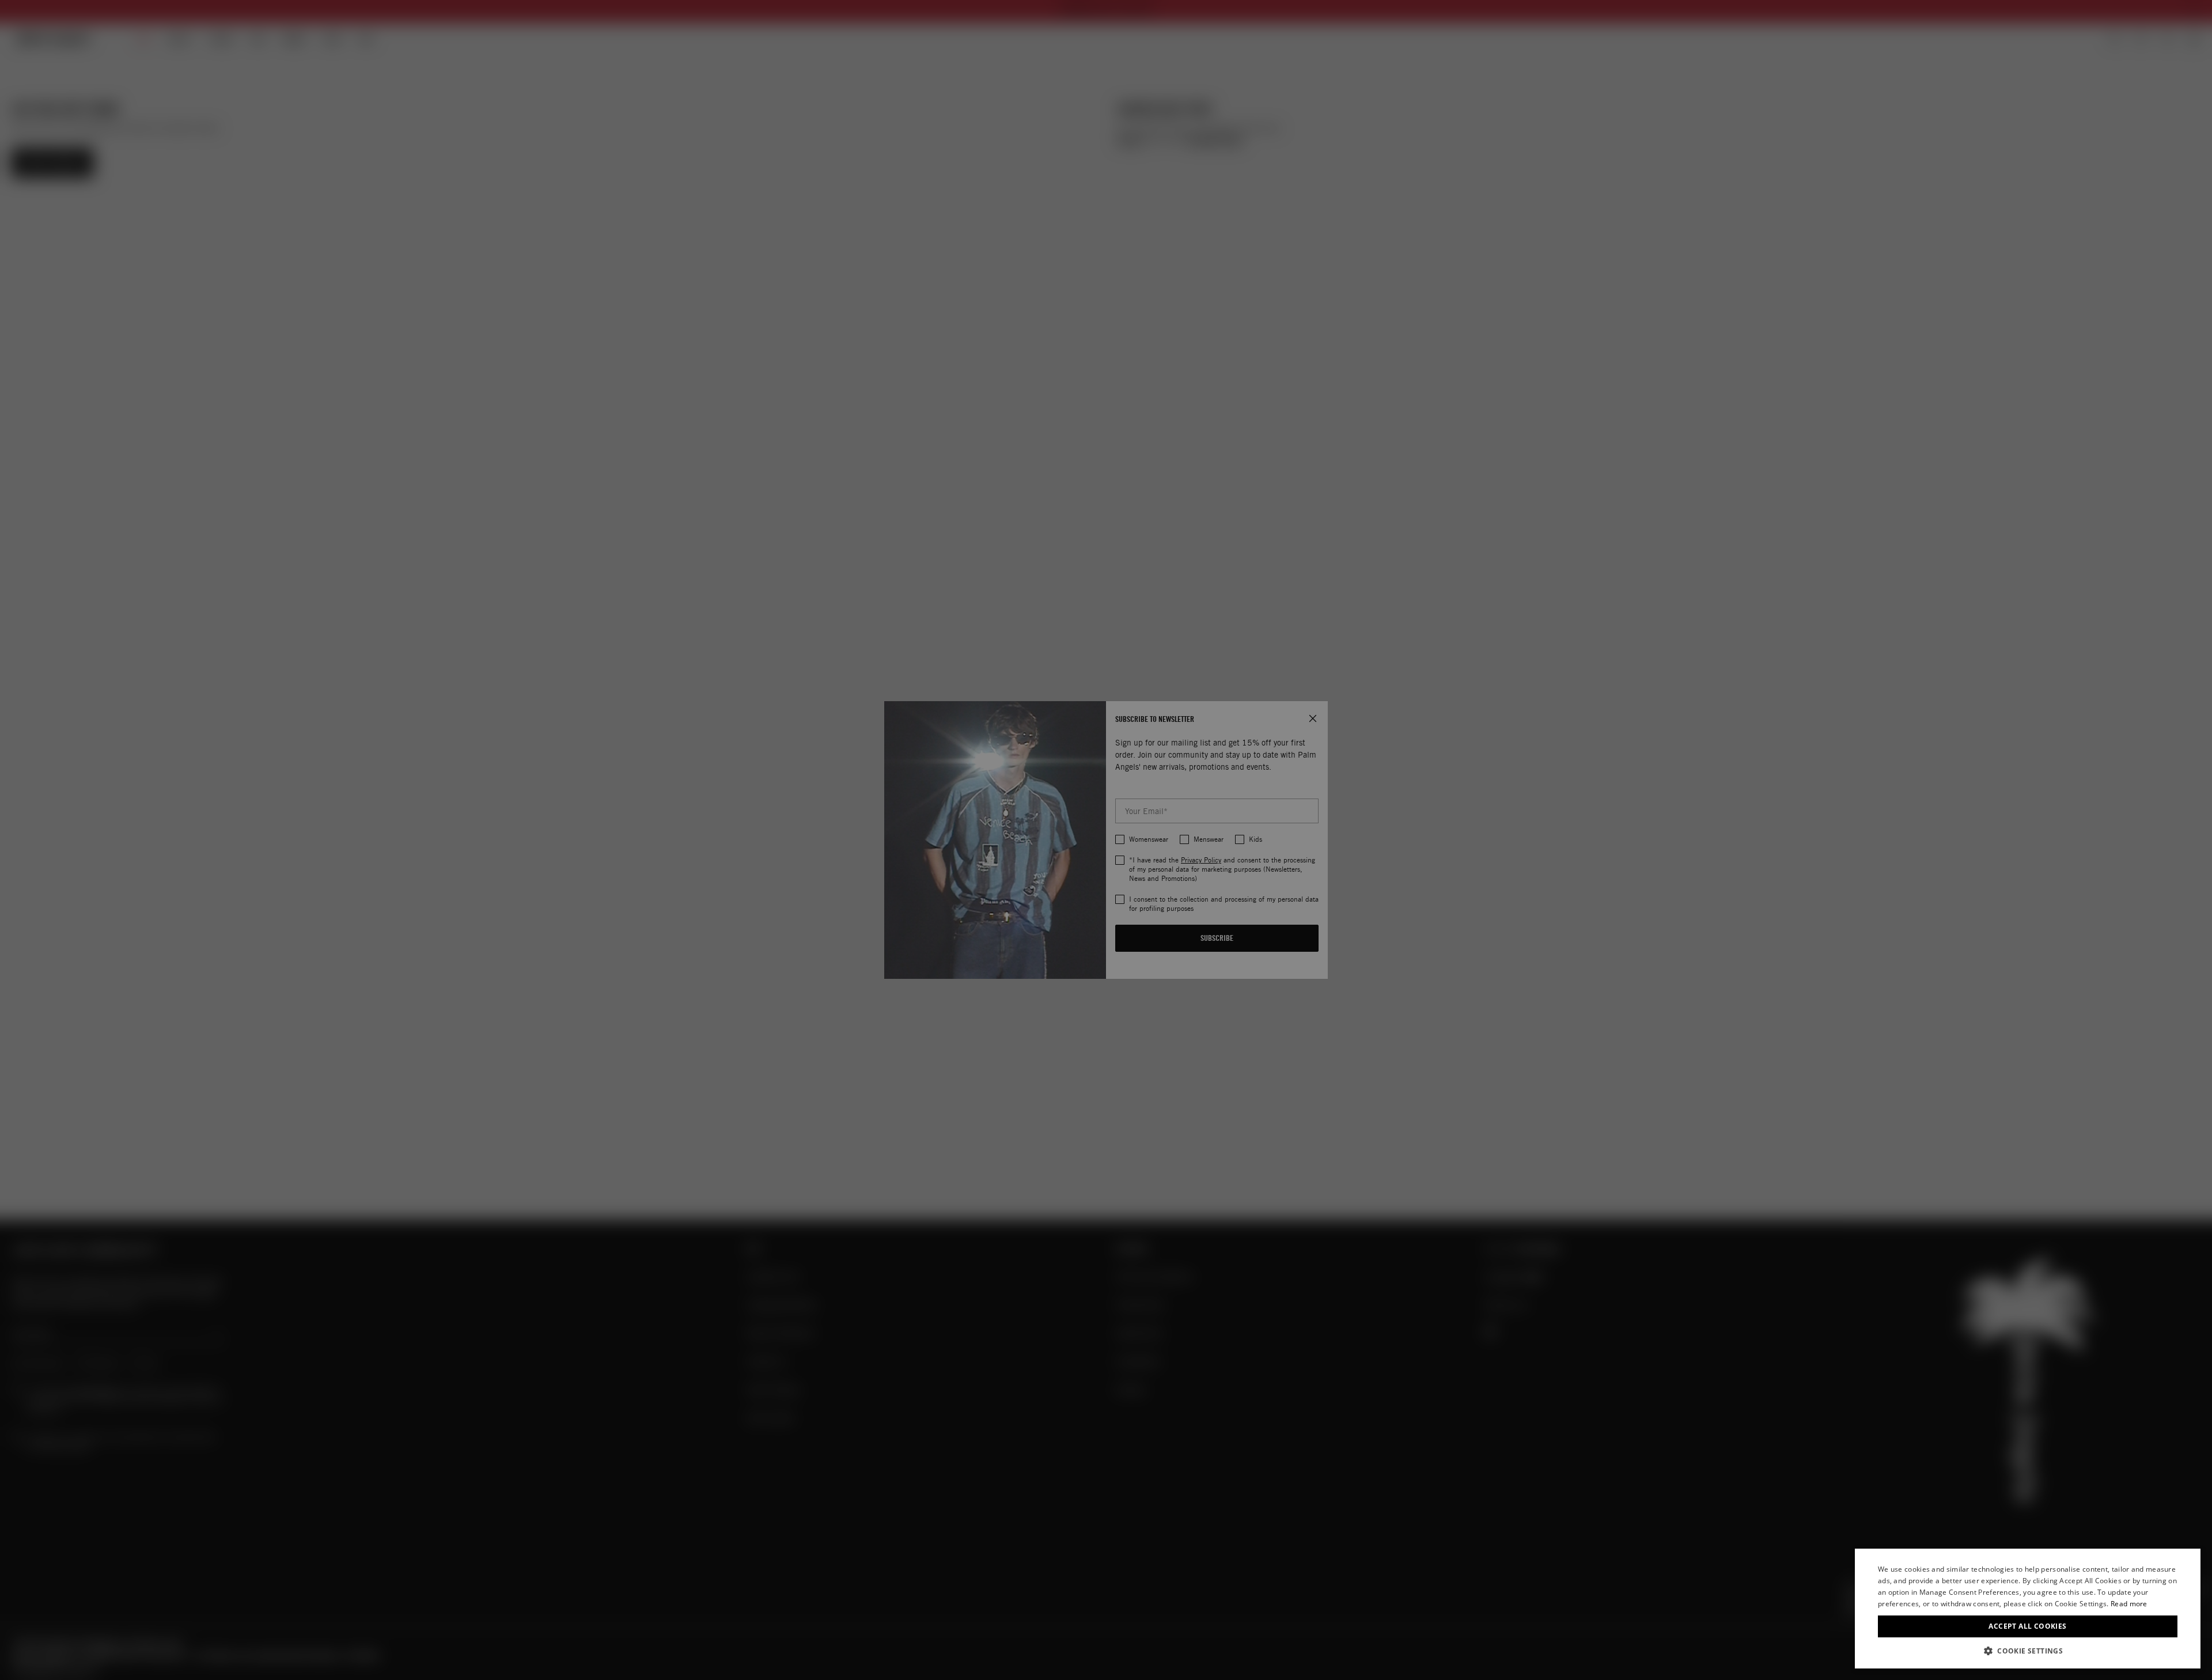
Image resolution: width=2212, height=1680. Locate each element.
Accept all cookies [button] (2027, 1626)
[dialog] (2028, 1609)
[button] (2028, 1651)
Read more (2129, 1604)
